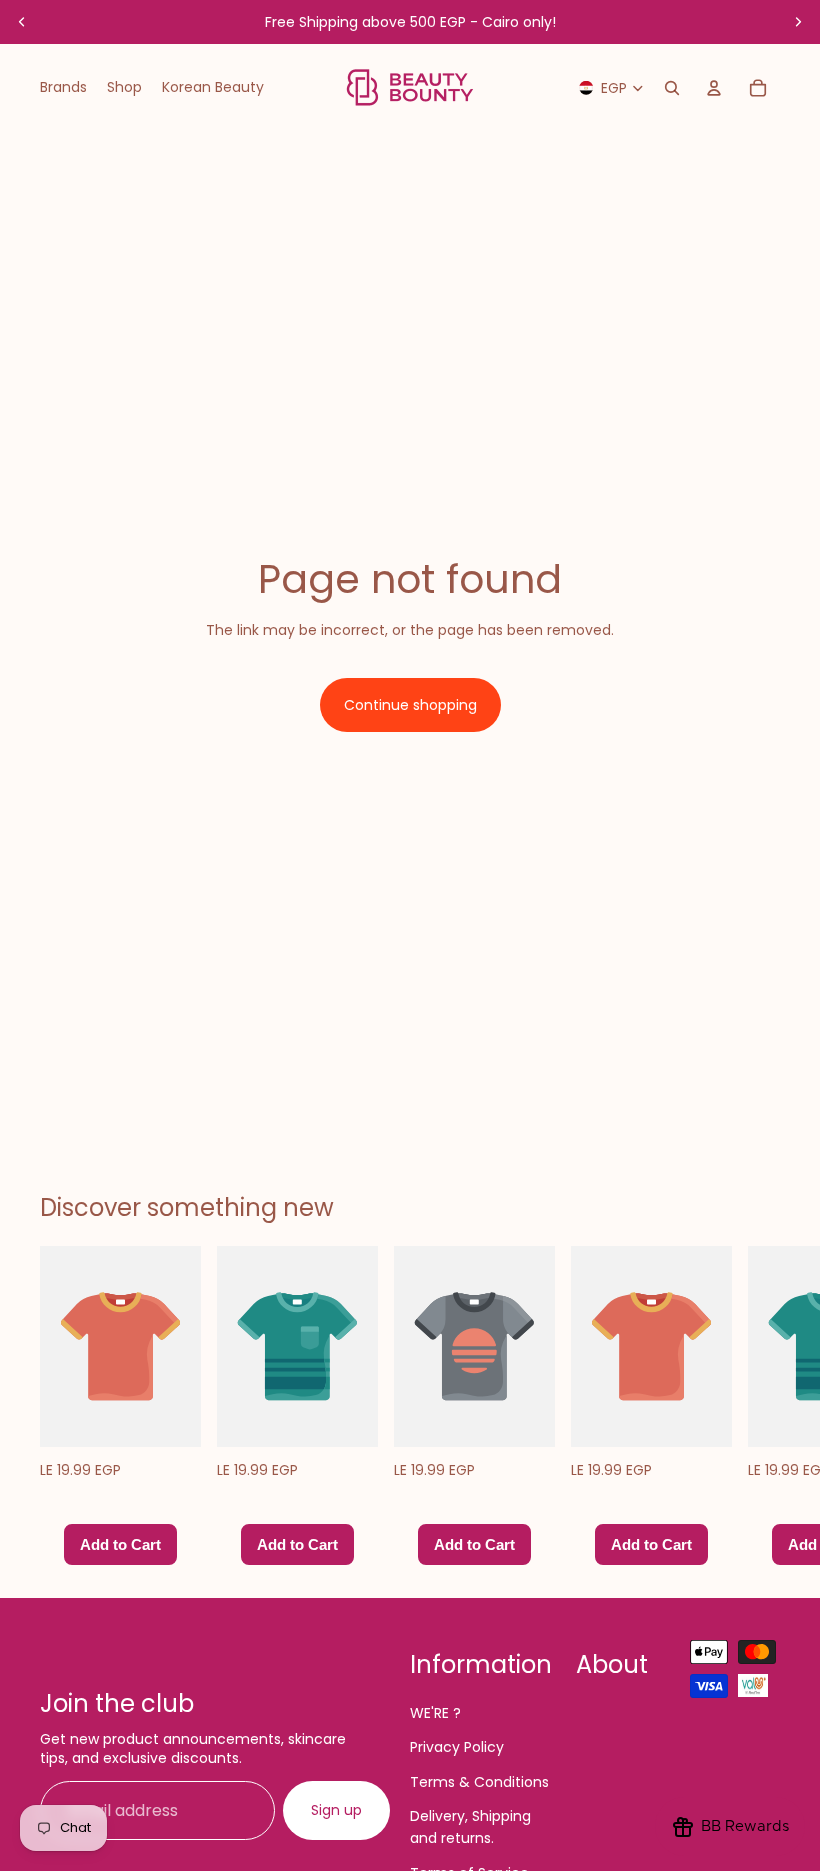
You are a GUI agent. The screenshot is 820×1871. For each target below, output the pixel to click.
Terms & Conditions (479, 1782)
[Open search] (672, 88)
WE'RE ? (435, 1713)
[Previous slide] (22, 22)
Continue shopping (410, 705)
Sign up (336, 1810)
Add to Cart (120, 1543)
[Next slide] (798, 22)
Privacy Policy (457, 1747)
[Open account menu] (714, 88)
